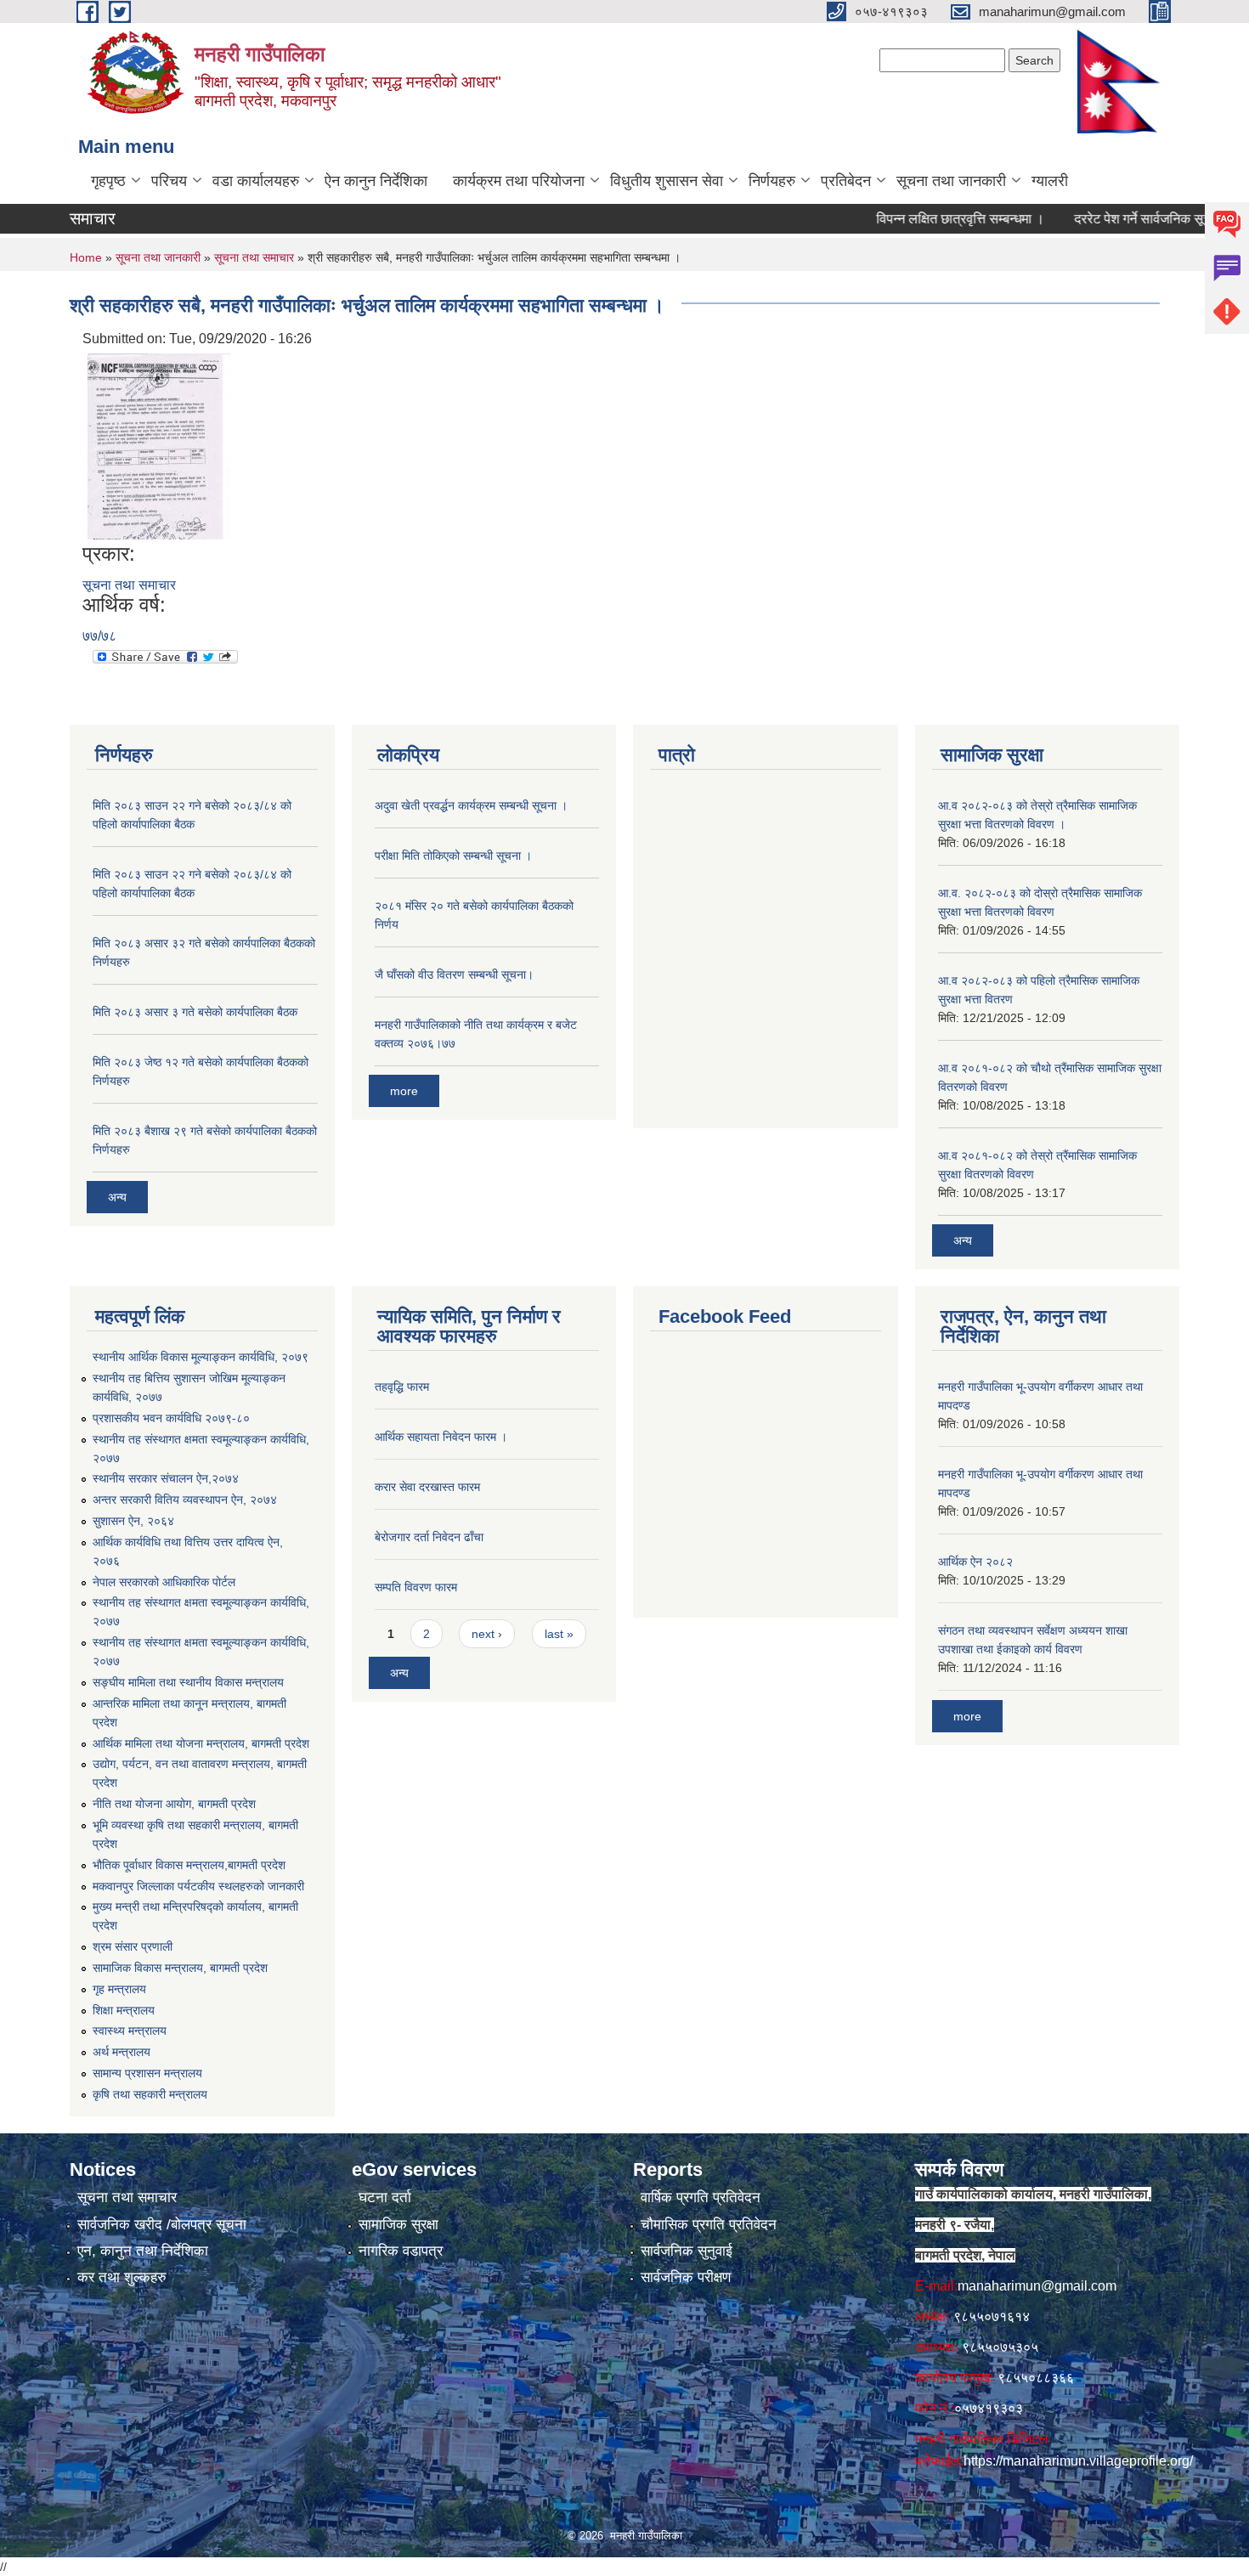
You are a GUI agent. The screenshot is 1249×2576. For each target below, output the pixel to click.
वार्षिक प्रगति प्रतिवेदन (701, 2198)
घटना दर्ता (385, 2198)
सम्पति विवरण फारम (416, 1587)
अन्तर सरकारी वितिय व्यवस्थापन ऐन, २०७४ (185, 1500)
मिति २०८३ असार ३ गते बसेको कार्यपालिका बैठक (195, 1012)
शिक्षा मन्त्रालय (124, 2010)
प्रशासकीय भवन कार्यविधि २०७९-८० (171, 1418)
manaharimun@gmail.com (1037, 2286)
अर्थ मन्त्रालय (122, 2052)
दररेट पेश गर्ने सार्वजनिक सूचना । (1120, 219)
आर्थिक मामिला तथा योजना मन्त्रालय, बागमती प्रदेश (201, 1743)
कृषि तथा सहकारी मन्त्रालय (150, 2094)
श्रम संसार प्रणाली (133, 1946)
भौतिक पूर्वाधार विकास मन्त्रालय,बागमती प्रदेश (189, 1865)
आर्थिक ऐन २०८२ (975, 1562)
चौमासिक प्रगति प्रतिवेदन (709, 2225)
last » (559, 1634)
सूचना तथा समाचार (254, 257)
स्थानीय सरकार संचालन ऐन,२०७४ (166, 1478)
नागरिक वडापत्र (401, 2251)
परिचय (169, 181)
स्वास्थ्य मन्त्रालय (130, 2031)
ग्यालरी (1050, 181)
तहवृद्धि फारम (402, 1387)
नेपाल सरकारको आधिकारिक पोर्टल (164, 1582)
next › (487, 1634)
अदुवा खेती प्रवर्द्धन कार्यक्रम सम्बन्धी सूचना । (471, 805)
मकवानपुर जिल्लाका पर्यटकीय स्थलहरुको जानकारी (198, 1886)
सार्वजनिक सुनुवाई (687, 2251)
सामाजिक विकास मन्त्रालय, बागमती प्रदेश (180, 1968)
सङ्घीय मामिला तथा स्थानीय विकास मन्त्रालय (188, 1682)
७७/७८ (99, 636)
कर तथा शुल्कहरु (122, 2277)
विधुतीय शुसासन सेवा (667, 181)
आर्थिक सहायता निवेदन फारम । (441, 1437)
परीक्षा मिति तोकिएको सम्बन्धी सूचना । (453, 856)
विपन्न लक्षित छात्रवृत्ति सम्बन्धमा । (925, 219)
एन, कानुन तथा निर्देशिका (143, 2251)
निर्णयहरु (772, 181)
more (404, 1091)
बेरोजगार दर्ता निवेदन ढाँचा (429, 1537)
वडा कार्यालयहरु (256, 181)
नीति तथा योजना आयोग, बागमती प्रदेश (174, 1804)
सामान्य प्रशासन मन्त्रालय (147, 2073)
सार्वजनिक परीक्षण (686, 2277)
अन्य (117, 1197)
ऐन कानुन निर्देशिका (376, 181)
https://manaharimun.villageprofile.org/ (1078, 2461)
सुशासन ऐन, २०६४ (133, 1521)
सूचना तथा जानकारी (951, 181)
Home (86, 257)
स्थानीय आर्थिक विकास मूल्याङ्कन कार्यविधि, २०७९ (201, 1357)
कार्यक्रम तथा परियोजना (519, 181)
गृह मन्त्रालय (119, 1989)
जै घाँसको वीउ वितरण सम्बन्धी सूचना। (454, 974)
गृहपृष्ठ (108, 181)
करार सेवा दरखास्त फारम (427, 1487)
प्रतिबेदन (846, 181)
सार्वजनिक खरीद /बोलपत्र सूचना (162, 2225)
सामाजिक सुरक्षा (398, 2225)
